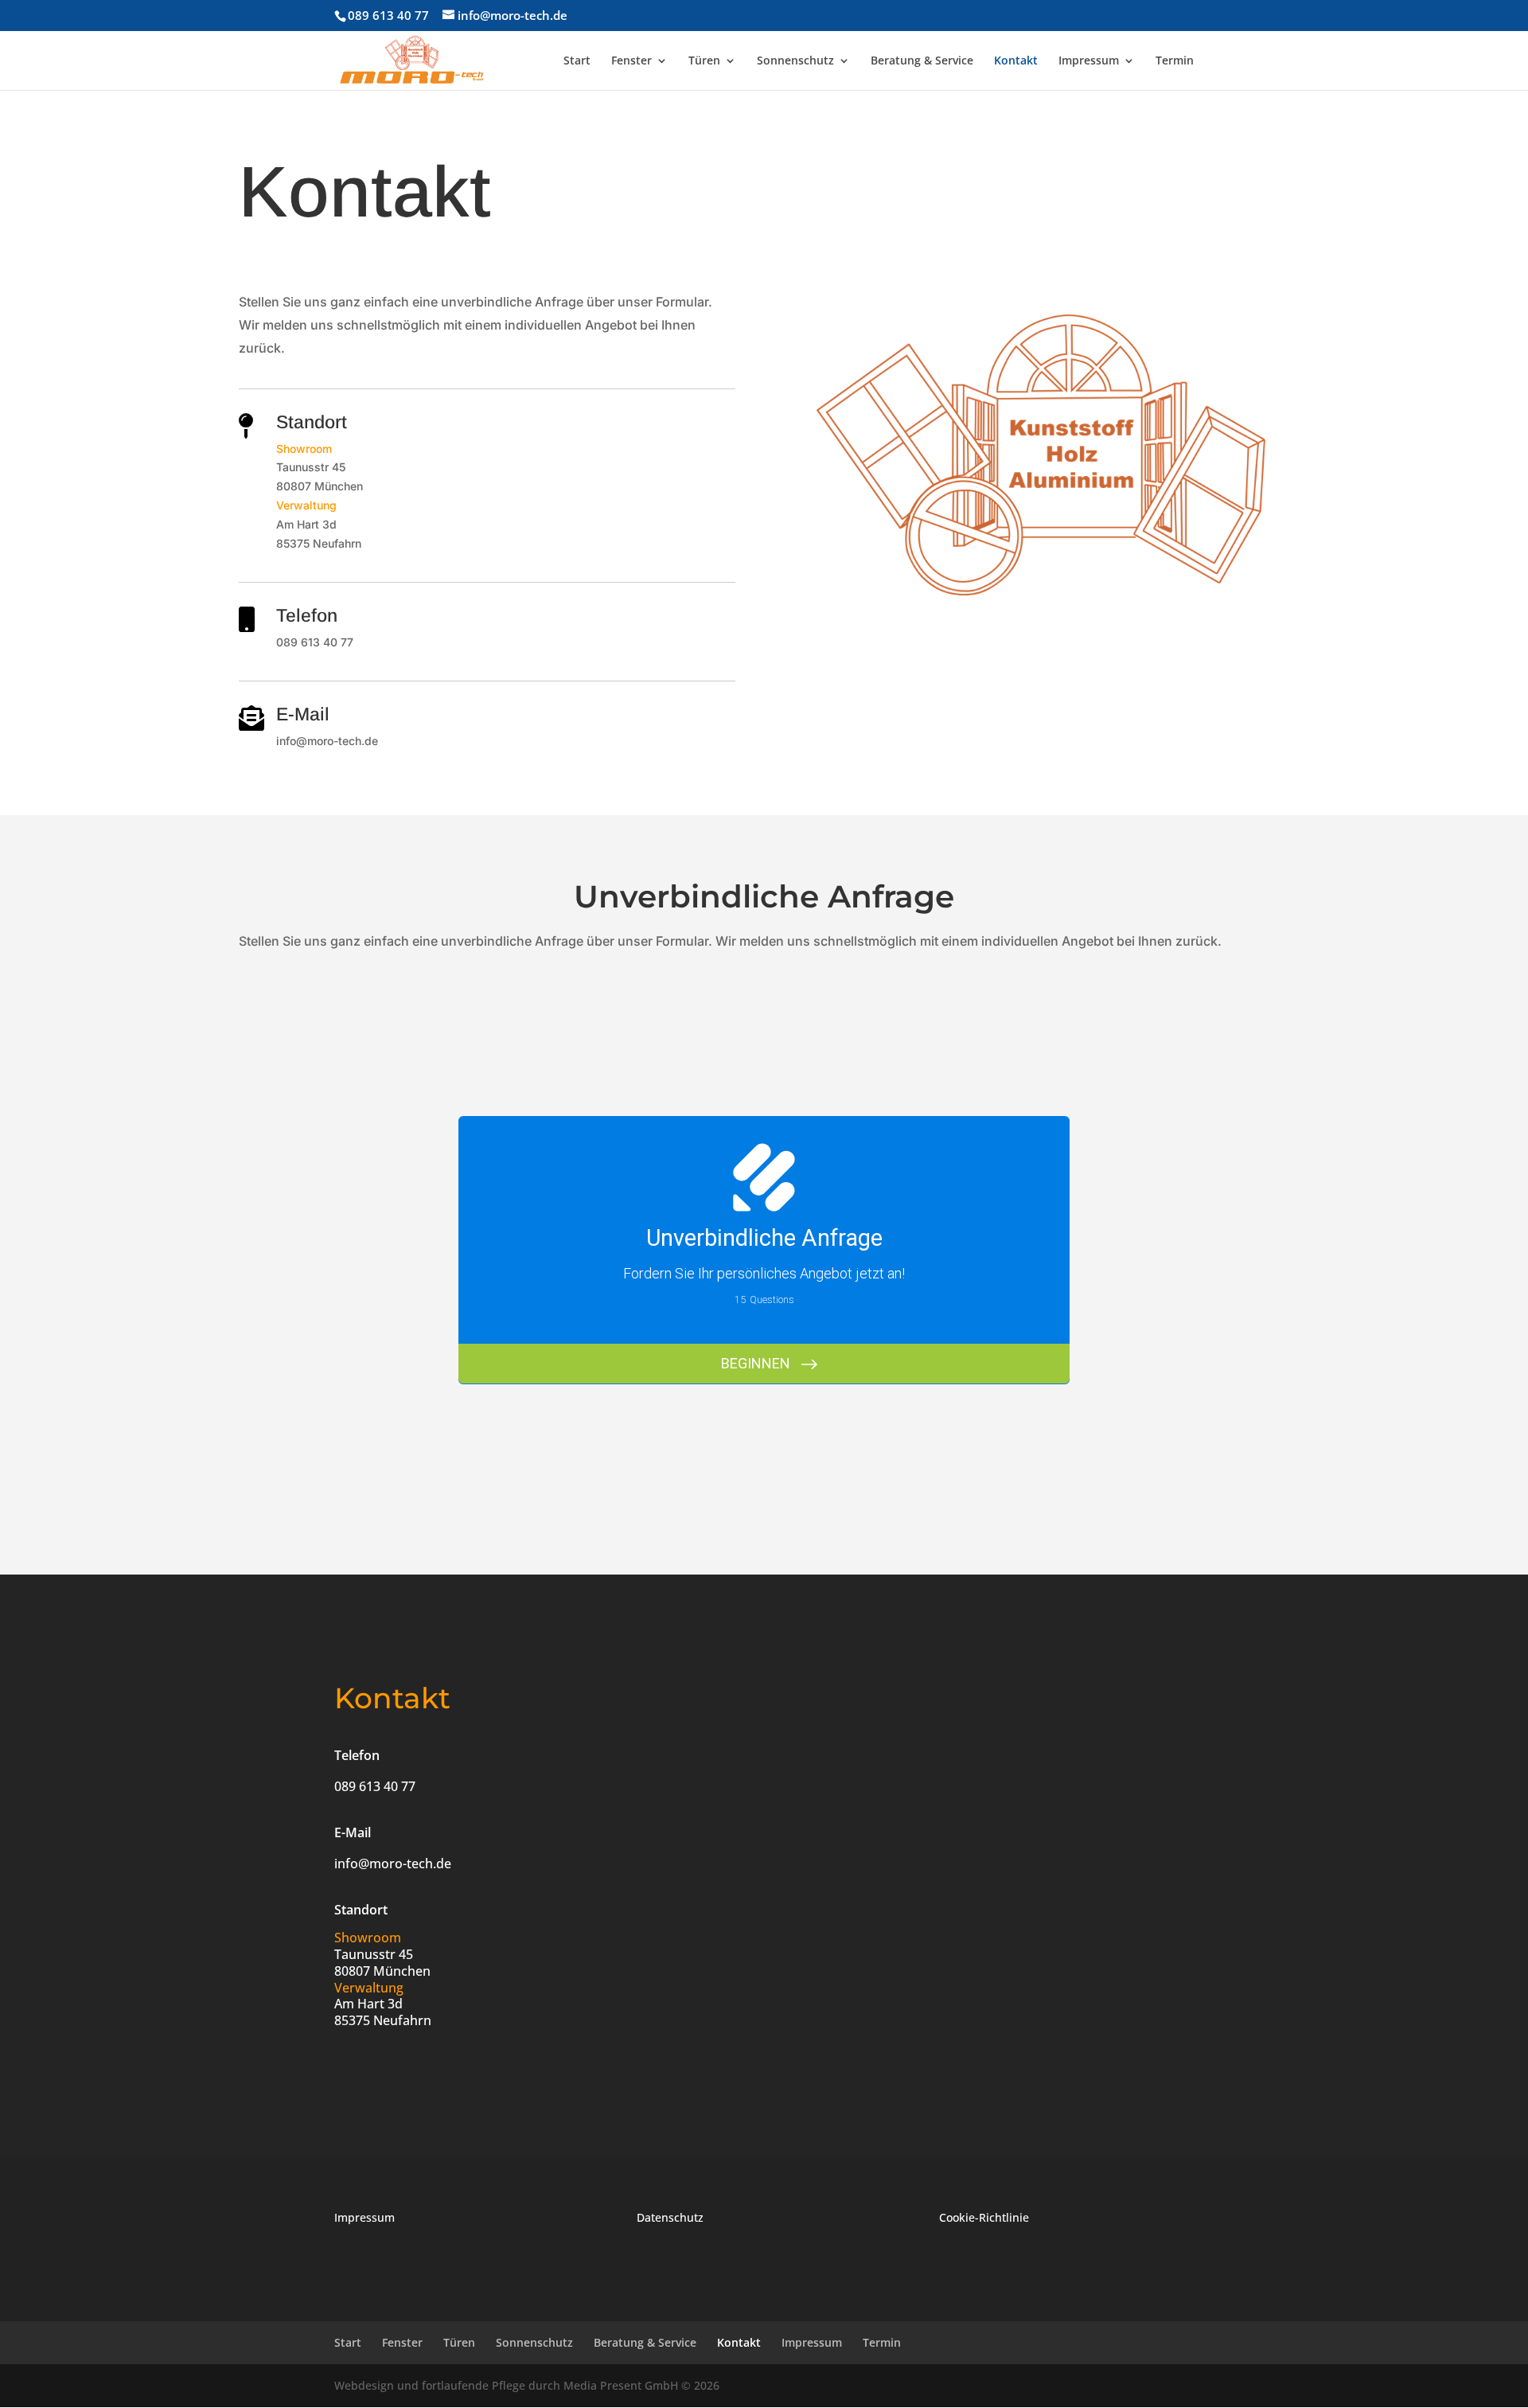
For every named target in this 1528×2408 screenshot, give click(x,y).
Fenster (631, 61)
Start (577, 61)
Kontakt (1016, 61)
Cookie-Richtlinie (984, 2217)
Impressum (1089, 61)
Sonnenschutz (795, 61)
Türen (704, 61)
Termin (1175, 61)
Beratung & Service (922, 61)
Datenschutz (670, 2217)
